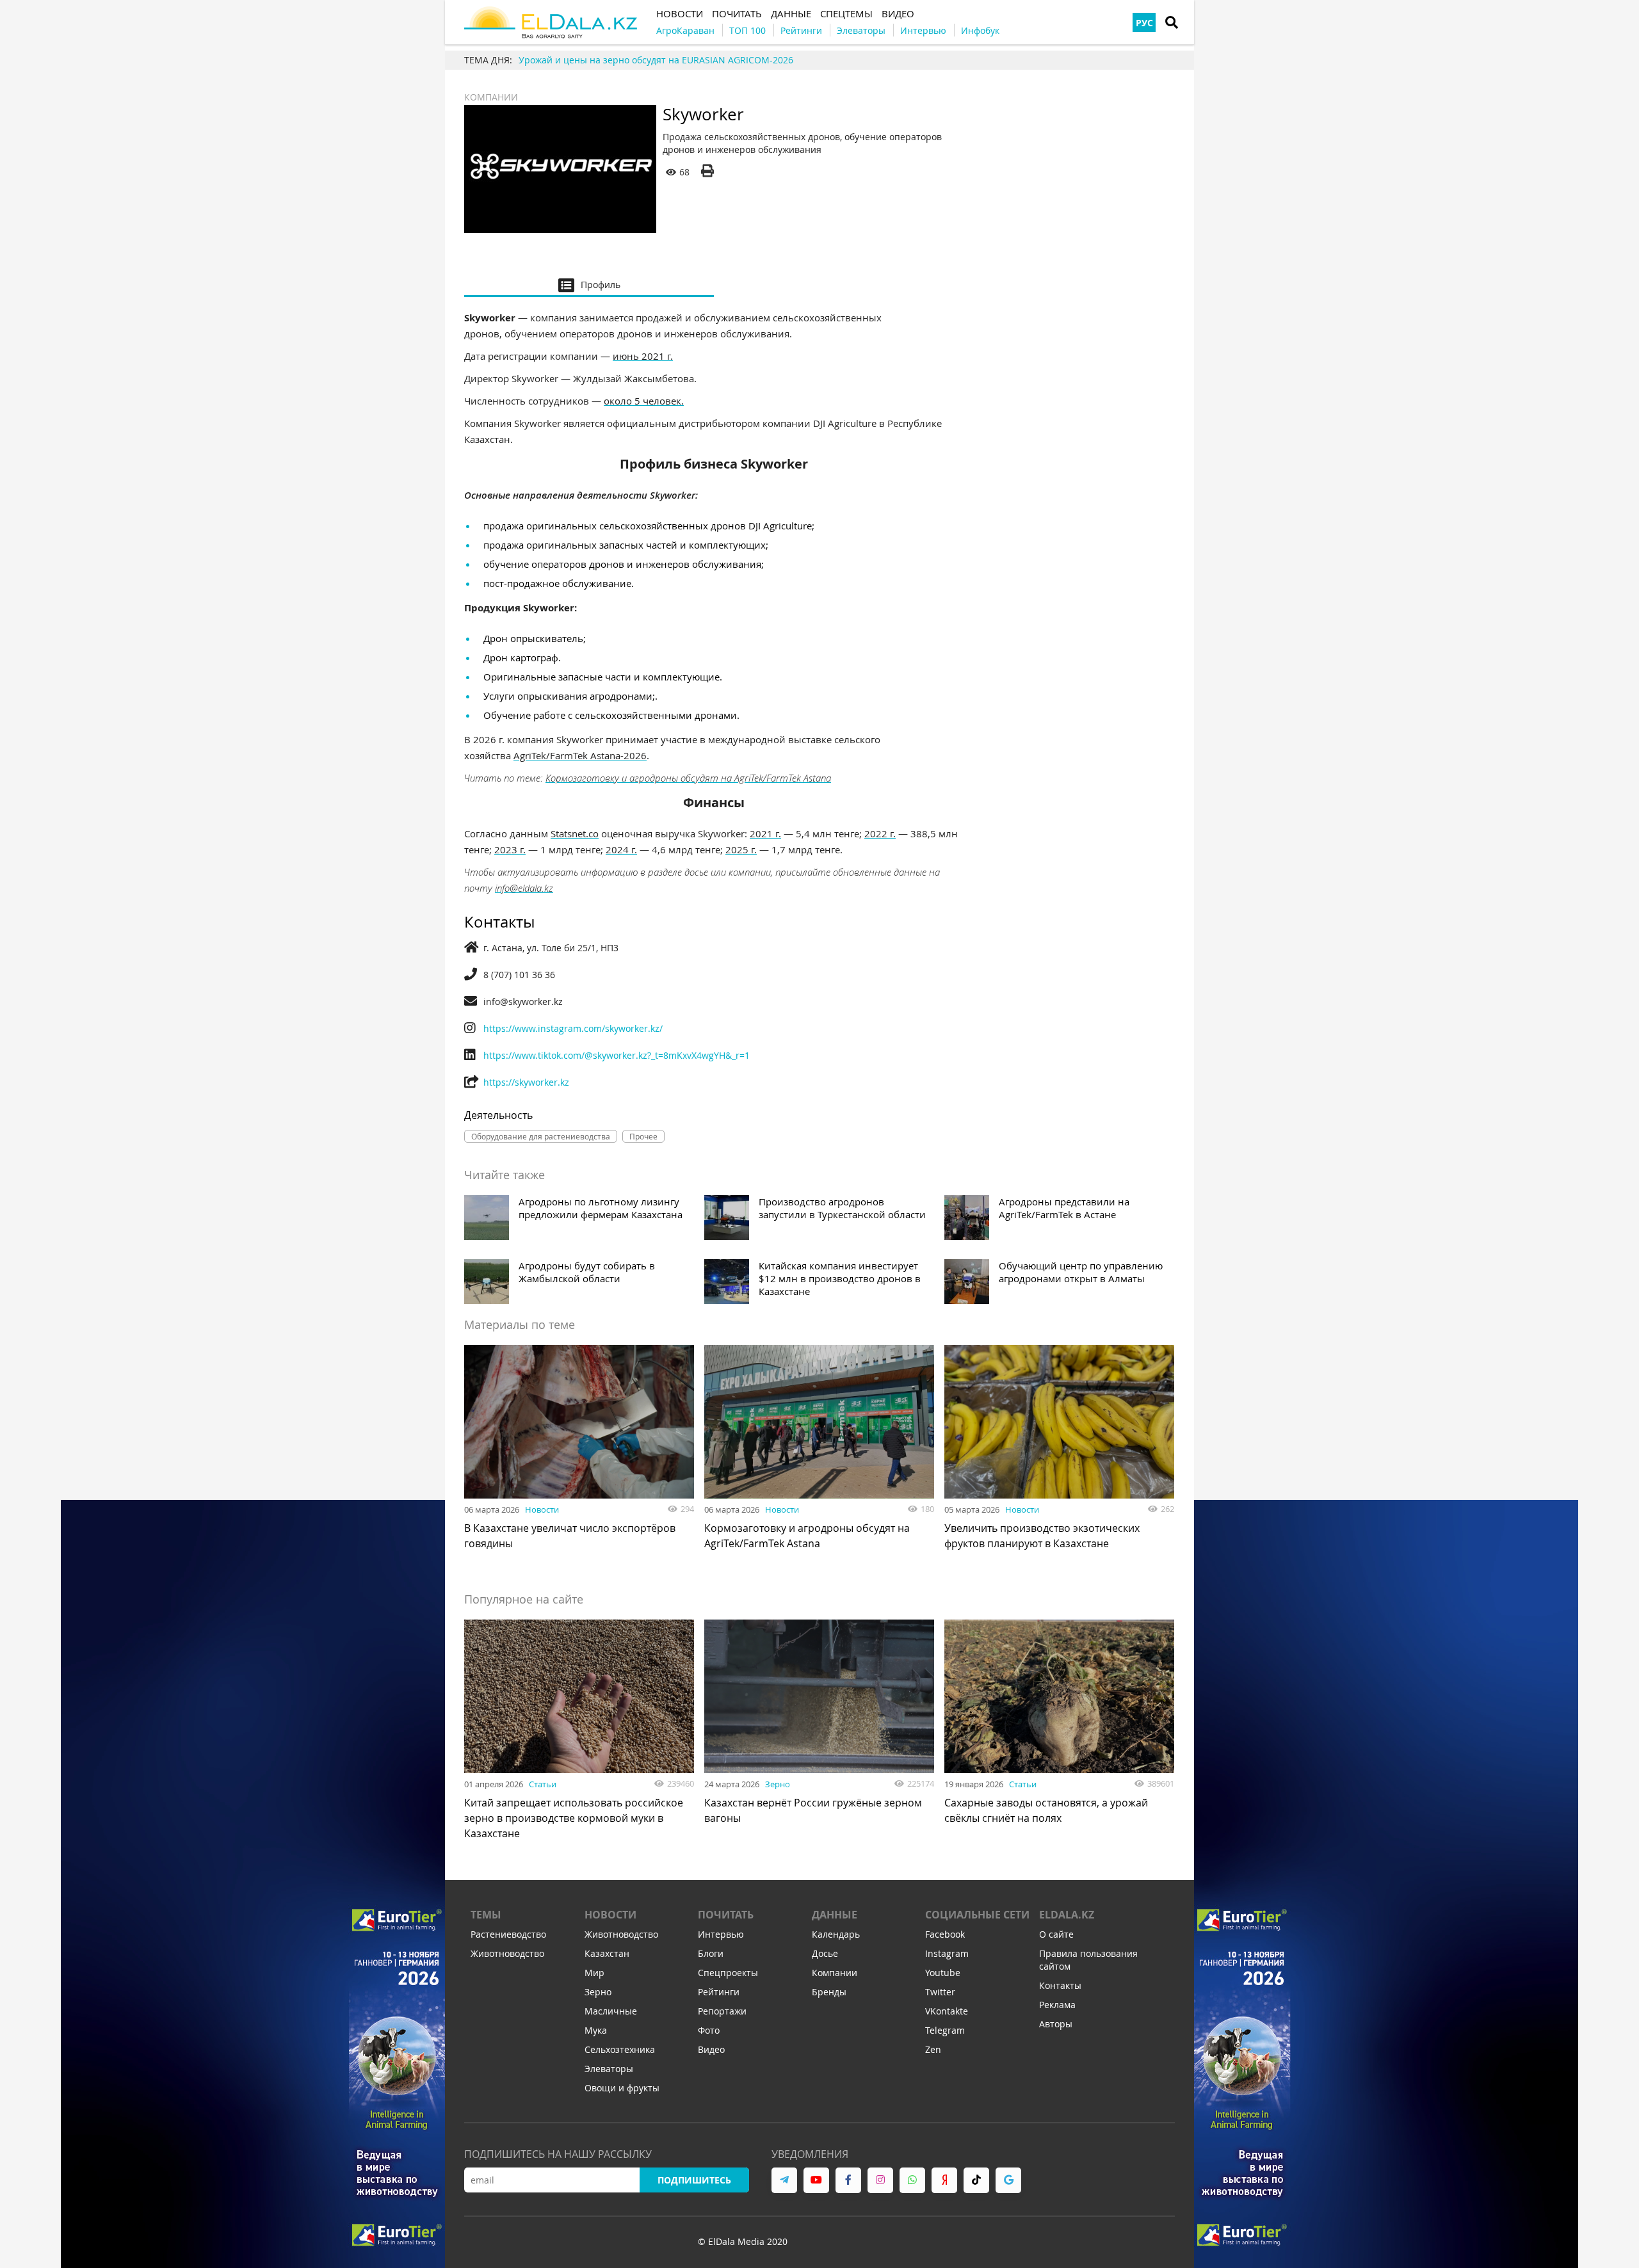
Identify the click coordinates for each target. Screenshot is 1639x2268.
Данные (835, 1915)
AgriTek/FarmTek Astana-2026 (580, 755)
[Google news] (1008, 2180)
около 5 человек (642, 401)
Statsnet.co (575, 833)
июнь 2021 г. (643, 356)
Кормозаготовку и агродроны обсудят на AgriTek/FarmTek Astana (688, 778)
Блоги (711, 1953)
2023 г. (510, 849)
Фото (709, 2030)
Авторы (1056, 2024)
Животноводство (507, 1953)
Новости (542, 1509)
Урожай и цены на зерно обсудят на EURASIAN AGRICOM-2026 (656, 60)
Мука (596, 2030)
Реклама (1057, 2005)
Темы (486, 1915)
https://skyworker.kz (526, 1082)
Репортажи (722, 2011)
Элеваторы (609, 2069)
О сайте (1056, 1934)
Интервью (721, 1934)
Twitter (940, 1992)
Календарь (836, 1934)
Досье (825, 1953)
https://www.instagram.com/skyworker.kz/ (573, 1028)
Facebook (945, 1934)
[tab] (589, 284)
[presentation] (589, 284)
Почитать (726, 1915)
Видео (711, 2049)
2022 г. (880, 833)
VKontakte (947, 2011)
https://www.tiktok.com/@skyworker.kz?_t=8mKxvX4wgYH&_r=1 (617, 1055)
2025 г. (741, 849)
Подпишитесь (694, 2180)
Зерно (778, 1784)
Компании (491, 97)
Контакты (1060, 1985)
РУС (1144, 23)
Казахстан (607, 1953)
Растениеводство (508, 1934)
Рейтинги (719, 1992)
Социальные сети (977, 1915)
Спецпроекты (728, 1973)
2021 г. (765, 833)
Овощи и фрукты (622, 2088)
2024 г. (621, 849)
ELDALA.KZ (1067, 1915)
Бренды (829, 1992)
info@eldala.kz (524, 888)
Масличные (611, 2011)
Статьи (543, 1784)
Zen (933, 2049)
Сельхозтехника (620, 2049)
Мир (594, 1973)
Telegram (945, 2030)
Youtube (943, 1973)
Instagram (947, 1953)
